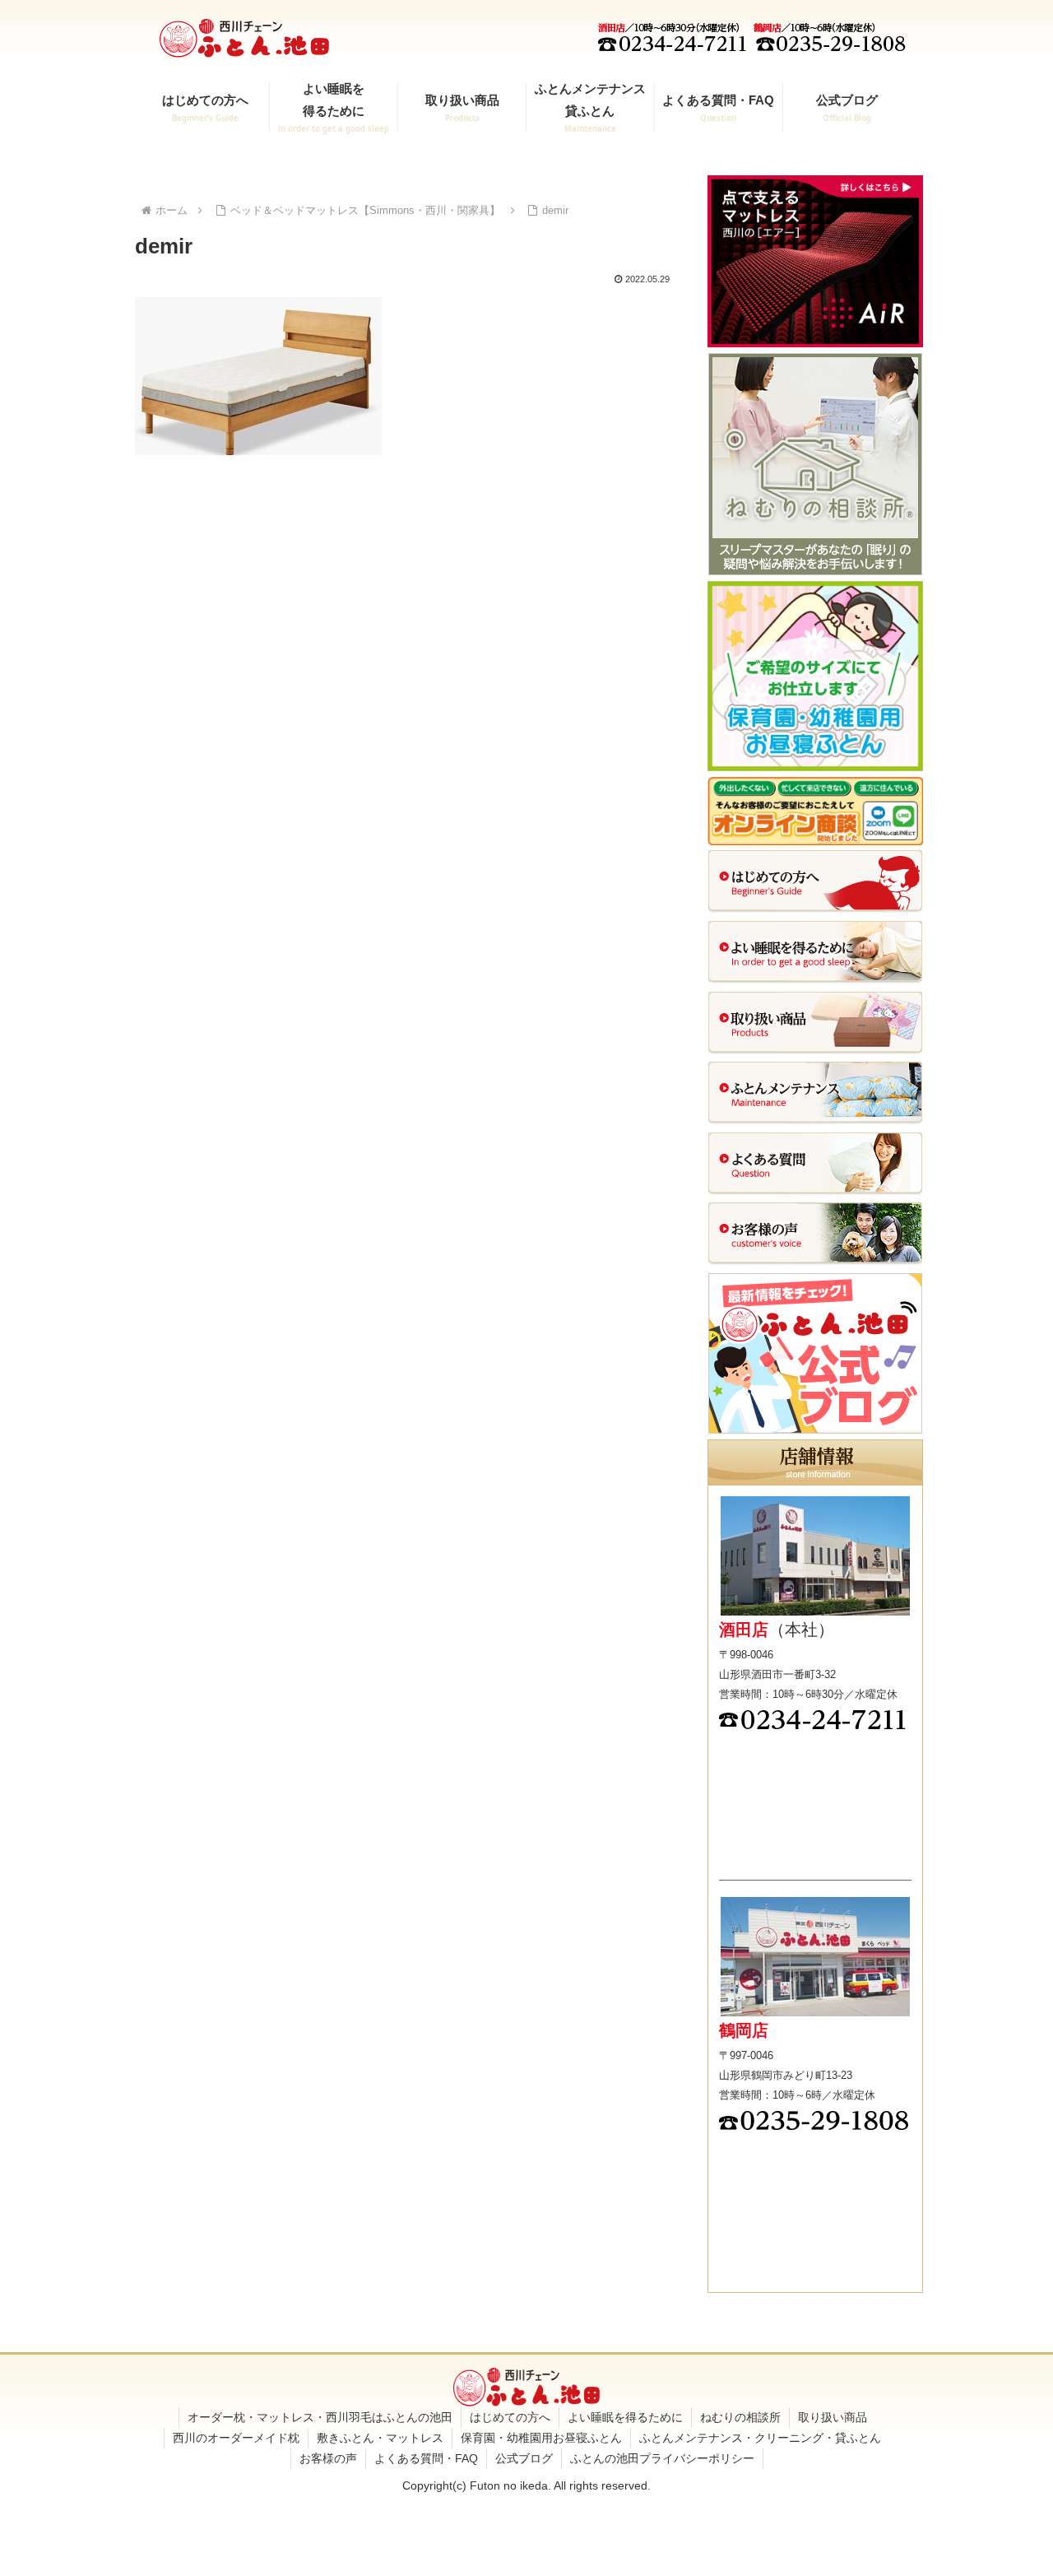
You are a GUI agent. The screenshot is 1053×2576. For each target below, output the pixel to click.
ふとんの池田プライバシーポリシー (662, 2458)
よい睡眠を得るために (625, 2417)
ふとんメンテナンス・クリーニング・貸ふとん (760, 2438)
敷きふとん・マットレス (380, 2438)
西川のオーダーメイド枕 (236, 2438)
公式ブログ (524, 2458)
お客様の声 (328, 2458)
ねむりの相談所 (740, 2417)
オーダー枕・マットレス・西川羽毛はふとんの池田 (320, 2417)
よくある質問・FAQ (426, 2458)
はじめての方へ (510, 2417)
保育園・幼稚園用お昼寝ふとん (541, 2438)
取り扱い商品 (833, 2417)
